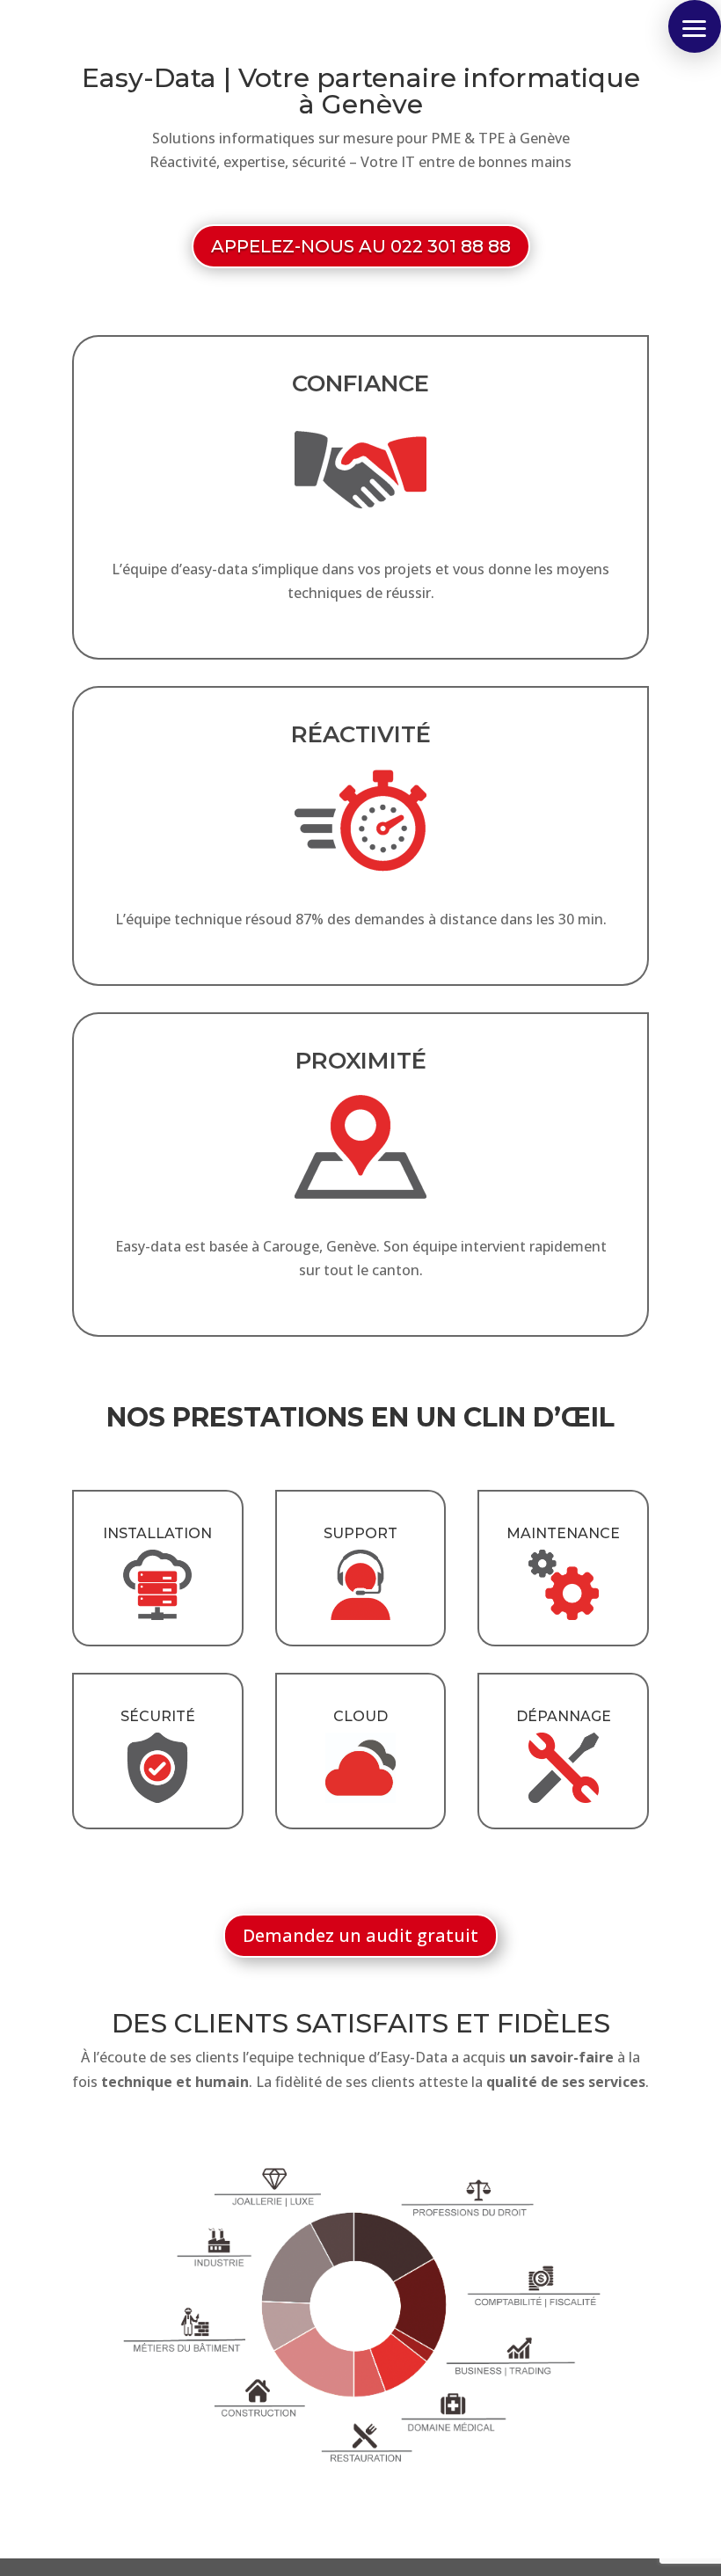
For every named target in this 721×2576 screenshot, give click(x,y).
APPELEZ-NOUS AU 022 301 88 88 (361, 246)
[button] (695, 26)
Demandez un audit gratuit (360, 1935)
